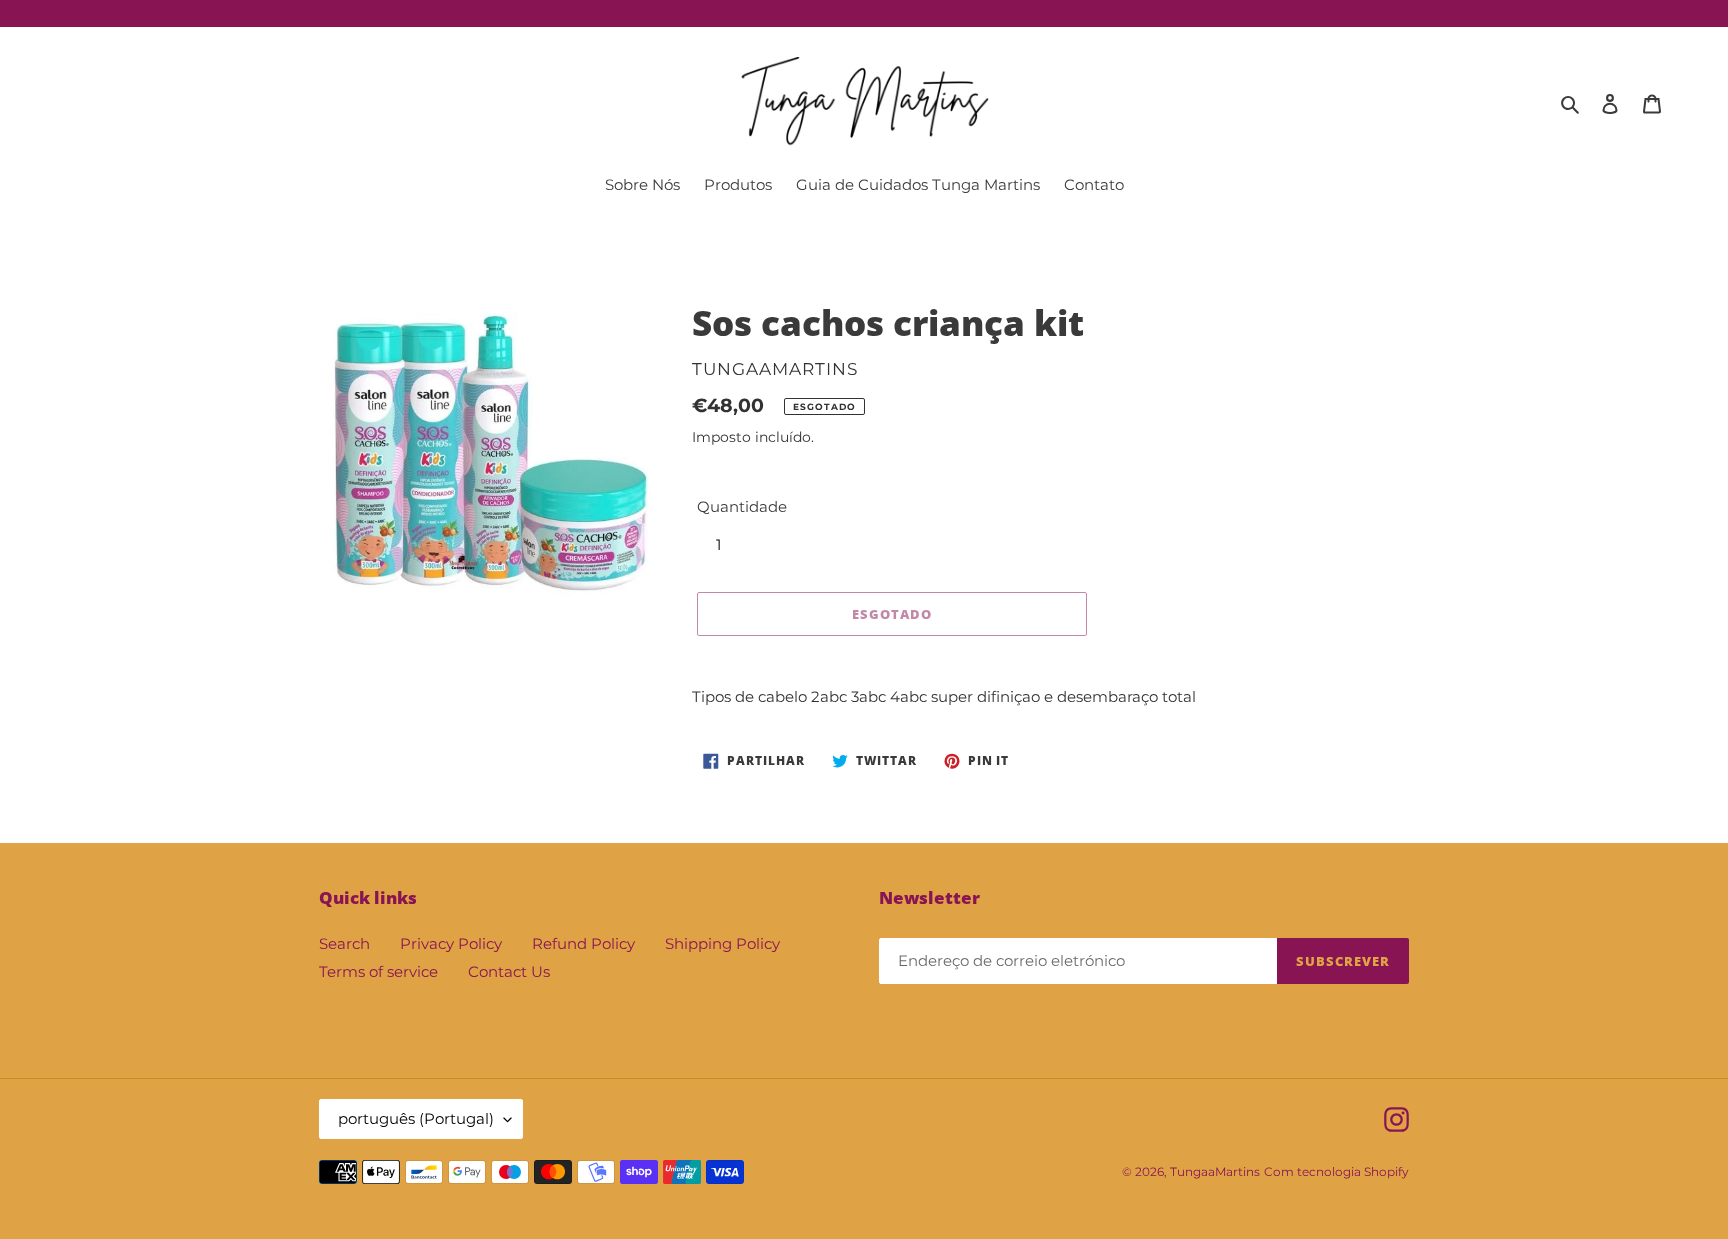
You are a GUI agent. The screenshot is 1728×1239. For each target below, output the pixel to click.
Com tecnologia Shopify (1336, 1171)
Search (344, 943)
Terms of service (378, 971)
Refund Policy (583, 943)
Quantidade (742, 506)
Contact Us (509, 971)
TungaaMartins (1215, 1171)
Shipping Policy (722, 943)
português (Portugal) (416, 1118)
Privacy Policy (451, 943)
